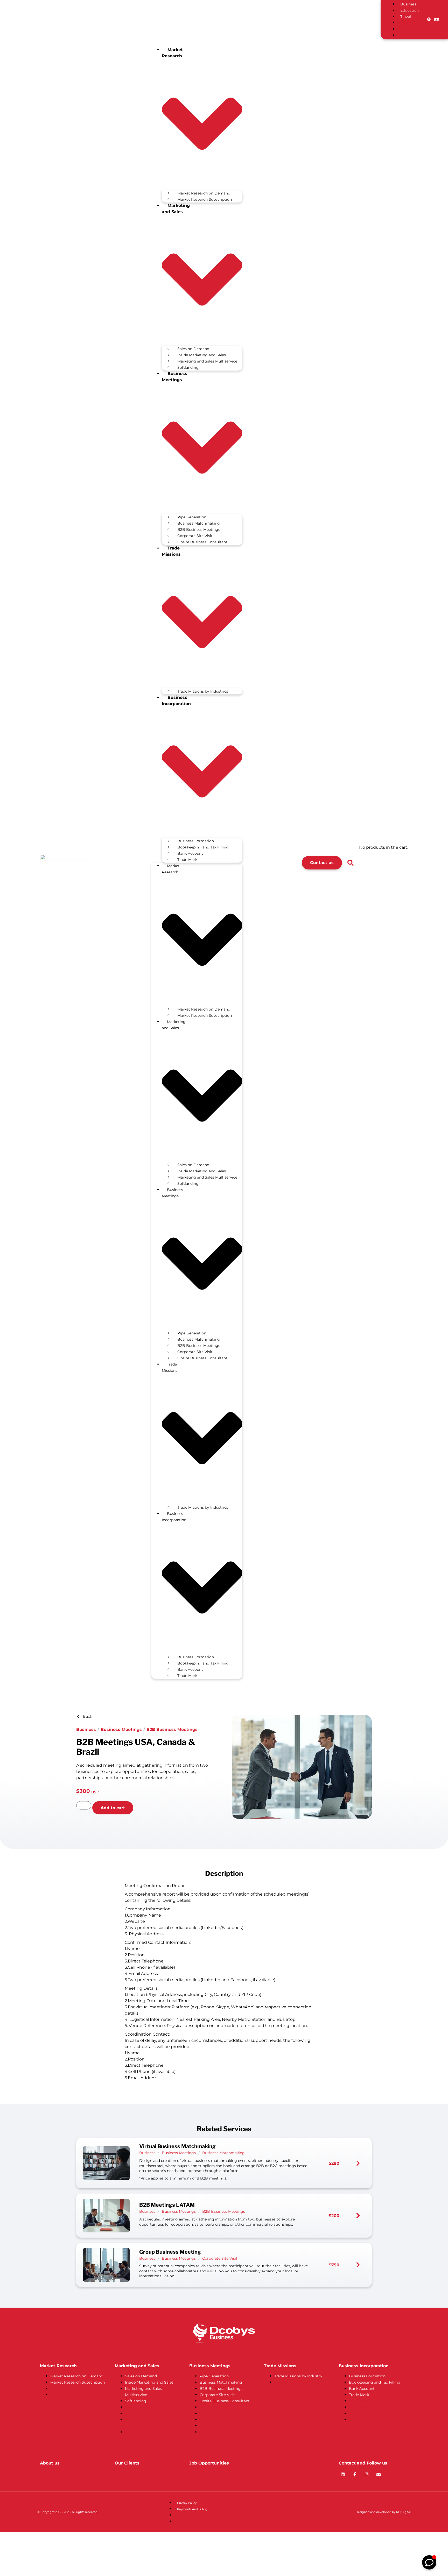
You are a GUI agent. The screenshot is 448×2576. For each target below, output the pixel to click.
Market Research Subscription (205, 199)
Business (408, 4)
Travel (406, 17)
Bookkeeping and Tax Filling (203, 847)
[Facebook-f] (355, 2474)
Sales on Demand (193, 349)
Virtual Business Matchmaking (177, 2146)
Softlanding (188, 367)
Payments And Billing (192, 2509)
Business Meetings (121, 1729)
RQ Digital (403, 2512)
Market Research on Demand (204, 193)
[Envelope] (379, 2474)
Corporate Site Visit (195, 536)
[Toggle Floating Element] (429, 2562)
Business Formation (196, 841)
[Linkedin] (343, 2474)
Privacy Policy (187, 2503)
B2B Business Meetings (199, 530)
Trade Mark (187, 860)
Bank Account (190, 853)
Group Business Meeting (170, 2252)
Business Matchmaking (199, 523)
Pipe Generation (192, 517)
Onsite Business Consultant (202, 542)
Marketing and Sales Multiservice (207, 361)
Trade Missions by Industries (203, 691)
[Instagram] (367, 2474)
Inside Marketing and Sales (202, 355)
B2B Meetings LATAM (167, 2205)
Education (409, 10)
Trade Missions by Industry (298, 2376)
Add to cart (113, 1808)
